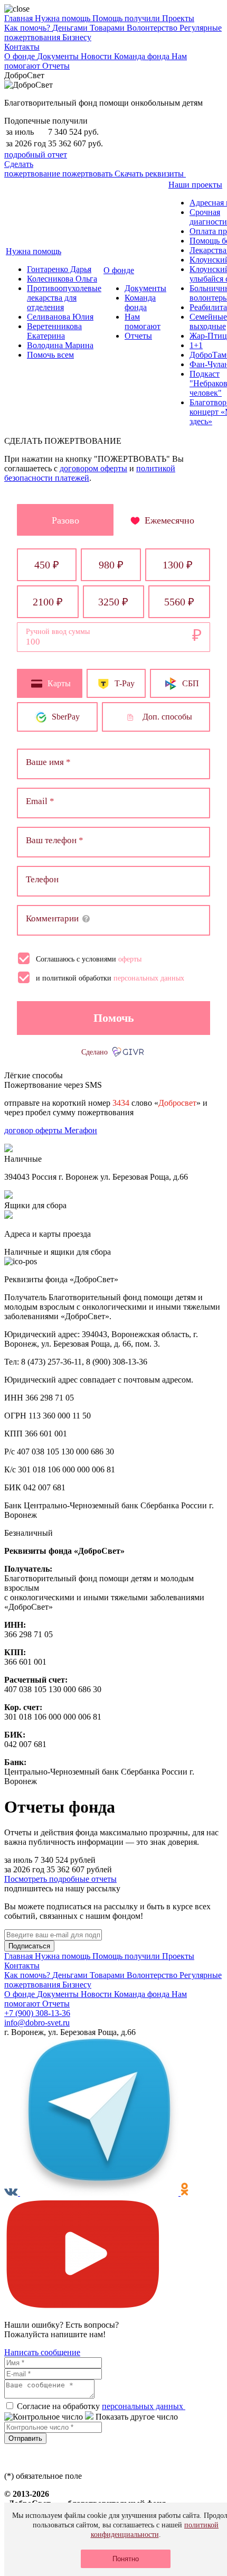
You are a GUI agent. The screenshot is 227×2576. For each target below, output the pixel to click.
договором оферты (93, 468)
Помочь (114, 1018)
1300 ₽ (178, 565)
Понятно (126, 2559)
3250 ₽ (113, 602)
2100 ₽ (48, 602)
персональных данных (149, 978)
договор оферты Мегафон (51, 1130)
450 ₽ (47, 565)
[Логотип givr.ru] (129, 1052)
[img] (86, 919)
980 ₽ (111, 565)
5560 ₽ (179, 602)
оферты (130, 959)
